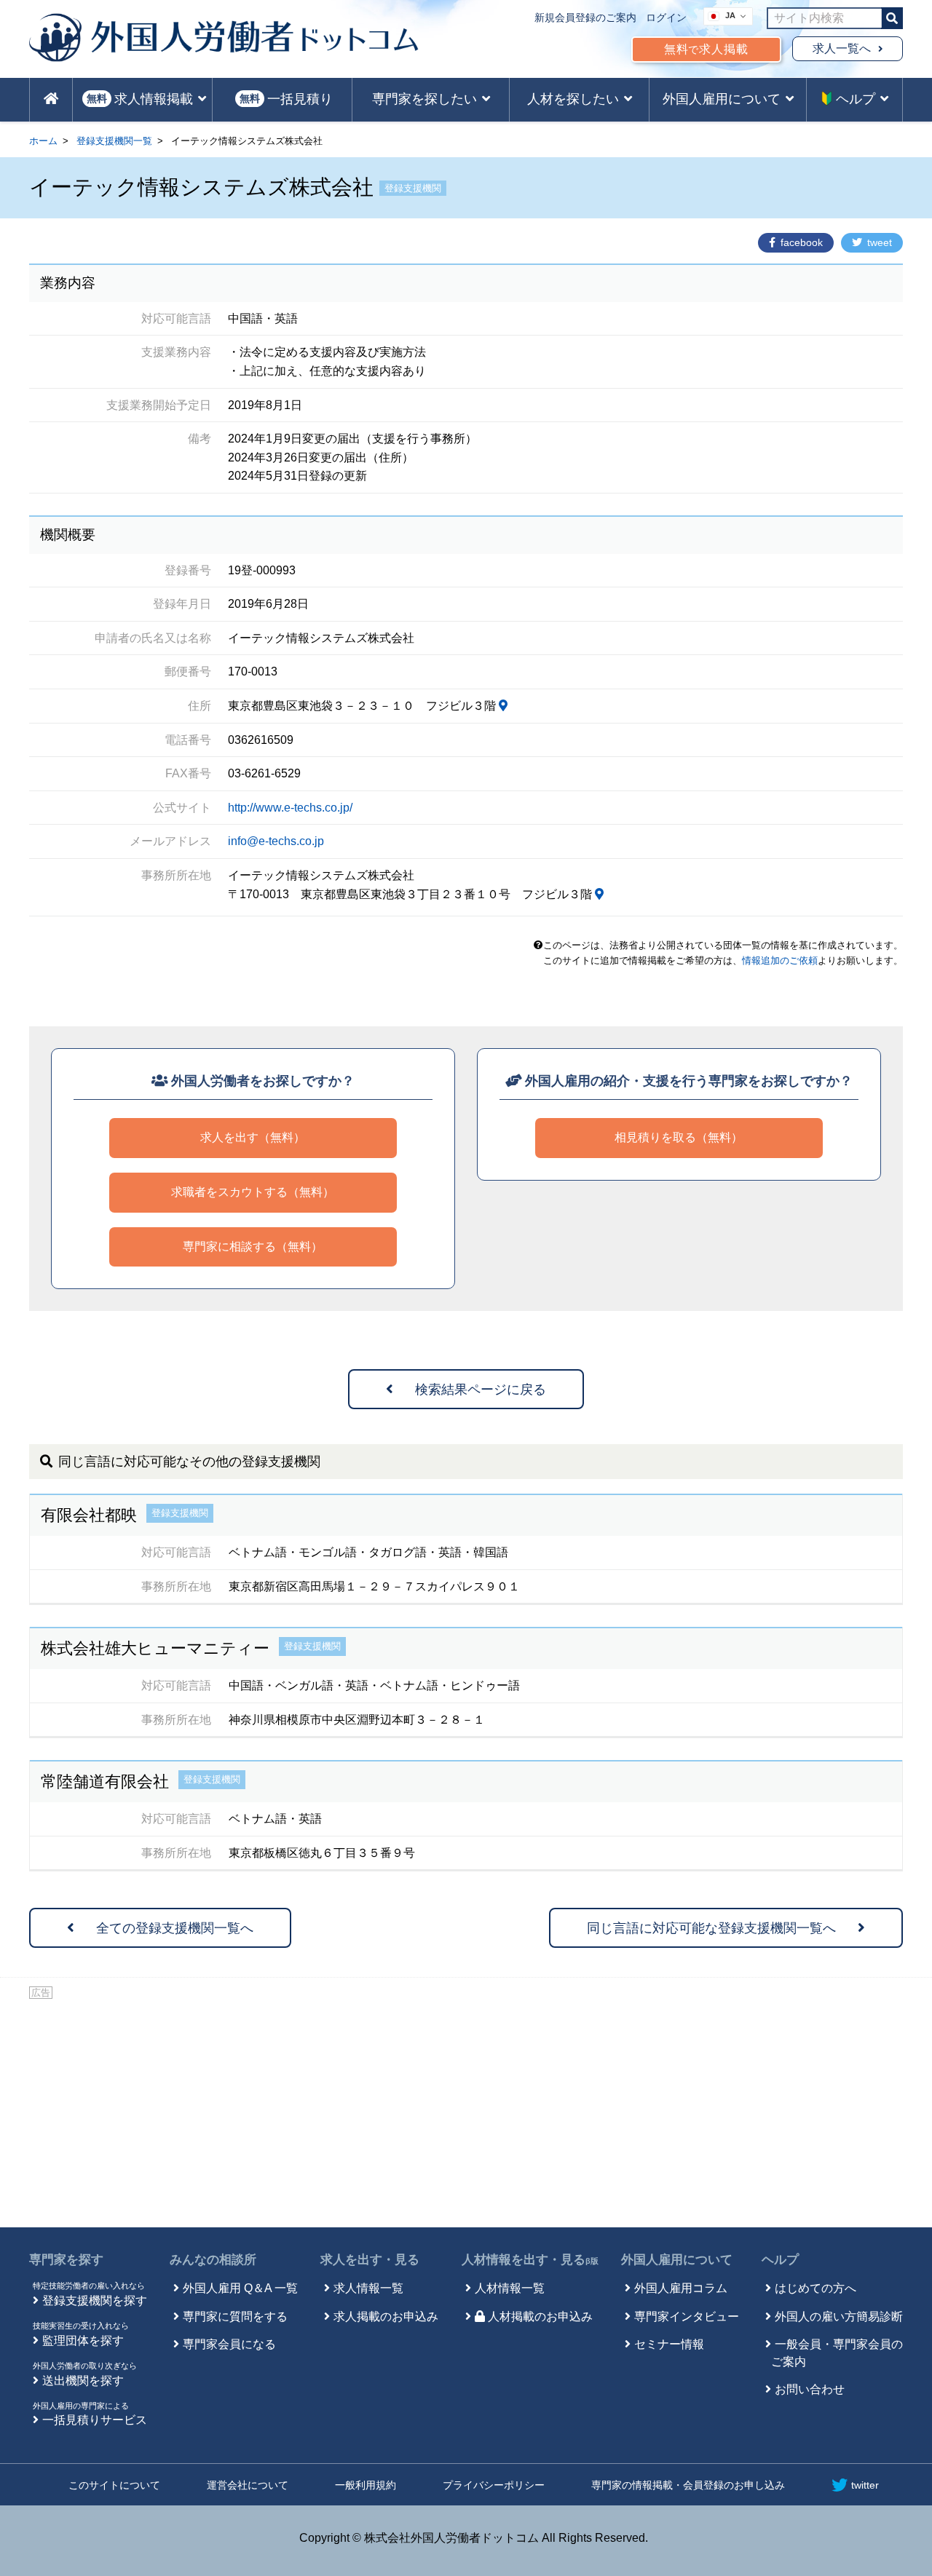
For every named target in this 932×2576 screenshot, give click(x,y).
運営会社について (248, 2485)
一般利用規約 (366, 2485)
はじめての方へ (815, 2288)
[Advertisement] (466, 2111)
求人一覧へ (842, 48)
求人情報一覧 (368, 2288)
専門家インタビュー (687, 2317)
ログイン (666, 17)
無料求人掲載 (706, 49)
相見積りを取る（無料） (679, 1137)
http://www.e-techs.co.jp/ (290, 808)
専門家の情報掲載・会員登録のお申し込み (688, 2485)
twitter (865, 2485)
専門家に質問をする (235, 2317)
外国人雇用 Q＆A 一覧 (240, 2288)
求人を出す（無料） (253, 1137)
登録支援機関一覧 (114, 141)
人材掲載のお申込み (540, 2317)
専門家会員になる (229, 2344)
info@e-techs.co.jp (276, 841)
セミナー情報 (669, 2344)
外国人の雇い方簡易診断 (839, 2317)
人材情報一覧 (510, 2288)
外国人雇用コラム (681, 2288)
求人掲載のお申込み (386, 2317)
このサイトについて (114, 2485)
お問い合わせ (810, 2389)
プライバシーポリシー (494, 2485)
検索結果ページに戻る (481, 1390)
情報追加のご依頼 (780, 960)
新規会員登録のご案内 (585, 17)
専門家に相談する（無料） (253, 1247)
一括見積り (286, 99)
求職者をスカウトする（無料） (253, 1192)
